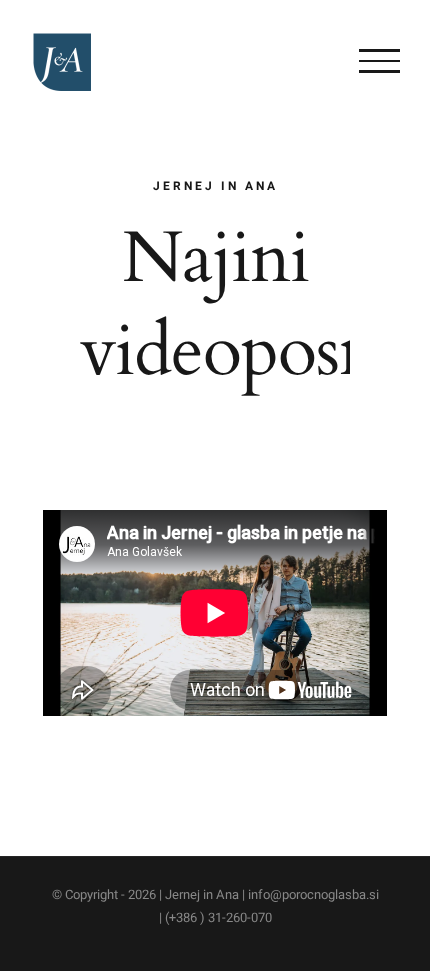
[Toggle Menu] (379, 61)
